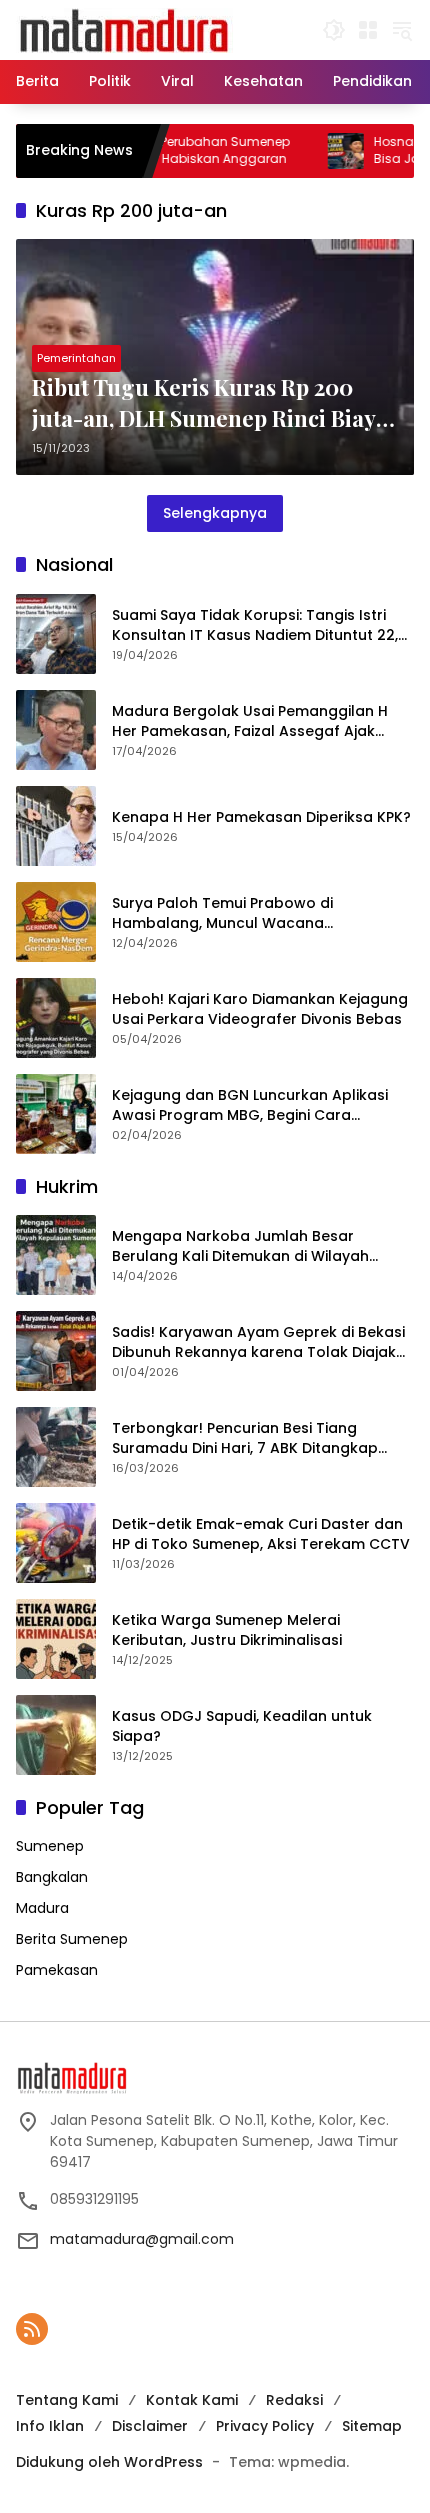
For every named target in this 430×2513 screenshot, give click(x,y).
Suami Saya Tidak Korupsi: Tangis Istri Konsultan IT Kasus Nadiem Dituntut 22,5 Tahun (259, 625)
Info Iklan (50, 2426)
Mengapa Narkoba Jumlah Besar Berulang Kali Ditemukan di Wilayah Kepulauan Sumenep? (240, 1246)
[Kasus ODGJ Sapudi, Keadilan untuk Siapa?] (56, 1735)
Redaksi (294, 2400)
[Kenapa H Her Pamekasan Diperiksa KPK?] (56, 826)
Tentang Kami (67, 2400)
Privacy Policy (265, 2426)
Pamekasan (57, 1970)
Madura (42, 1908)
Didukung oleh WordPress (109, 2462)
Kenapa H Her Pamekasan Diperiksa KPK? (261, 817)
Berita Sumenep (72, 1939)
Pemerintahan (76, 358)
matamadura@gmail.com (142, 2239)
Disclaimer (150, 2426)
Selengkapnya (215, 513)
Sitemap (372, 2426)
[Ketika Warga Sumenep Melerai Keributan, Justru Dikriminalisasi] (56, 1639)
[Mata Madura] (124, 29)
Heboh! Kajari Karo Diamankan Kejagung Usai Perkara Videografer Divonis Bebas (260, 1009)
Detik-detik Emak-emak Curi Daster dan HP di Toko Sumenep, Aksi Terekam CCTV (261, 1534)
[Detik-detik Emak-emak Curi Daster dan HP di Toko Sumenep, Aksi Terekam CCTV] (56, 1543)
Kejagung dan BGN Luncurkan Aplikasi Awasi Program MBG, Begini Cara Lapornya (250, 1105)
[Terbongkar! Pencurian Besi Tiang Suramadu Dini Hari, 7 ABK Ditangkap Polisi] (56, 1447)
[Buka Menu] (368, 30)
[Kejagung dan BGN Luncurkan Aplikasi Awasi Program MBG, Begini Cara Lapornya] (56, 1114)
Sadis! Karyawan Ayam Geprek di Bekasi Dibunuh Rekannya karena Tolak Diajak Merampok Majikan (258, 1342)
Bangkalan (52, 1877)
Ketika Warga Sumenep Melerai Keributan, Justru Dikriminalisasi (227, 1630)
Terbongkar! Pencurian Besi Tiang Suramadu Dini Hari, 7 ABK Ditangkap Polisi (245, 1438)
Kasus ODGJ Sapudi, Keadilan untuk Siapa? (242, 1726)
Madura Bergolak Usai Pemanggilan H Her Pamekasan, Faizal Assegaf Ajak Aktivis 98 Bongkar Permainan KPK (250, 721)
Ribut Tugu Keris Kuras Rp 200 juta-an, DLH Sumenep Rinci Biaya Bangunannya (210, 403)
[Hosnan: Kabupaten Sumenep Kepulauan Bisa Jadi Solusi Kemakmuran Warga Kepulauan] (309, 151)
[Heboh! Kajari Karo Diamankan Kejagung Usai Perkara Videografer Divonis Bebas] (56, 1018)
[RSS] (32, 2329)
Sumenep (50, 1846)
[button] (334, 30)
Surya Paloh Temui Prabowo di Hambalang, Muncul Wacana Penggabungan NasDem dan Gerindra (252, 913)
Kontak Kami (192, 2400)
